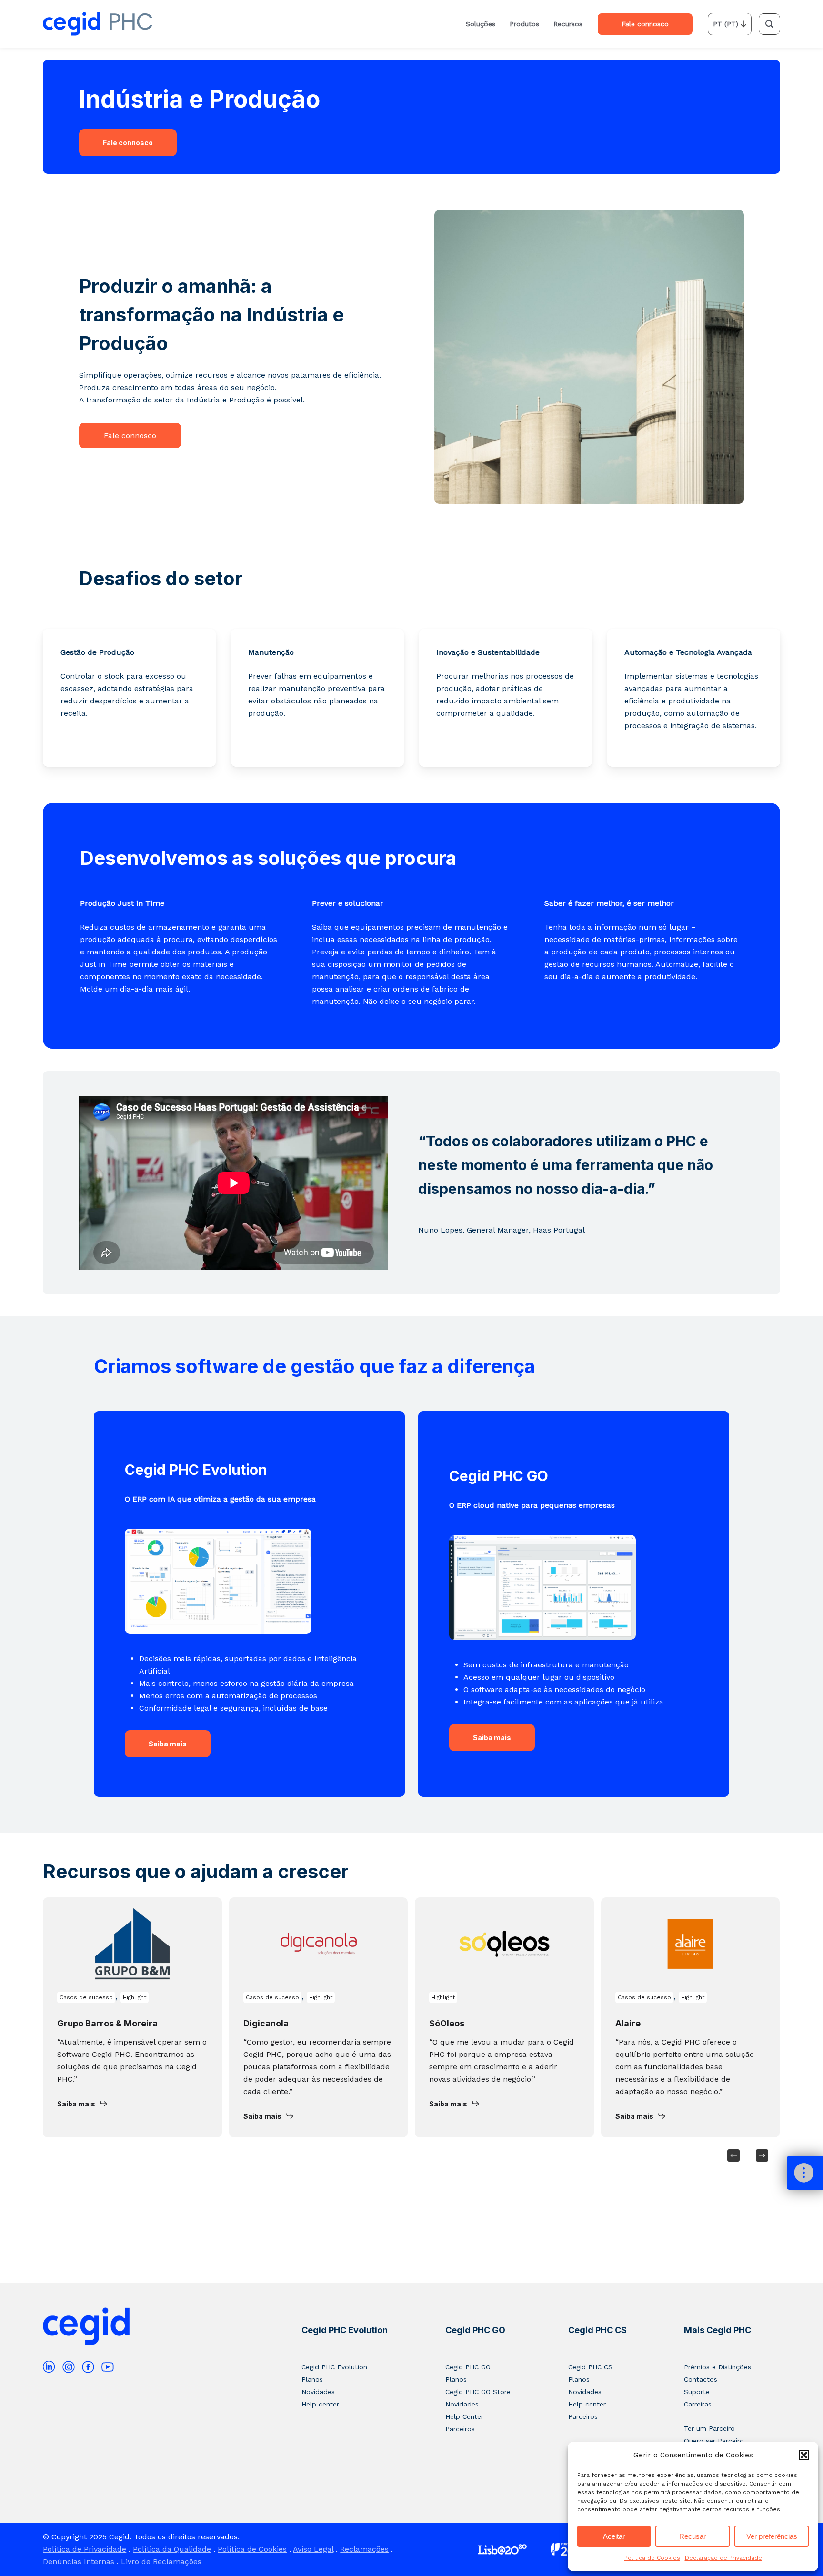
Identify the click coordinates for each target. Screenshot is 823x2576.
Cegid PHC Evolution (345, 2330)
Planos (312, 2379)
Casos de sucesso (86, 1997)
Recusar (693, 2536)
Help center (320, 2404)
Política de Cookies (652, 2558)
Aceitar (614, 2536)
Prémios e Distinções (718, 2367)
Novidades (318, 2392)
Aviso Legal (313, 2549)
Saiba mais (168, 1744)
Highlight (135, 1997)
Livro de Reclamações (161, 2561)
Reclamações (364, 2549)
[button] (804, 2455)
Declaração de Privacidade (723, 2558)
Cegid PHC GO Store (478, 2392)
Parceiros (460, 2429)
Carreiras (698, 2404)
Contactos (701, 2379)
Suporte (697, 2392)
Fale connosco (128, 143)
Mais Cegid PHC (718, 2330)
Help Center (464, 2416)
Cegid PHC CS (597, 2330)
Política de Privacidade (85, 2549)
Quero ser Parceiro (714, 2441)
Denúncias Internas (79, 2561)
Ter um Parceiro (709, 2428)
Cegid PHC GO (475, 2330)
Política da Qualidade (172, 2549)
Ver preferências (772, 2536)
